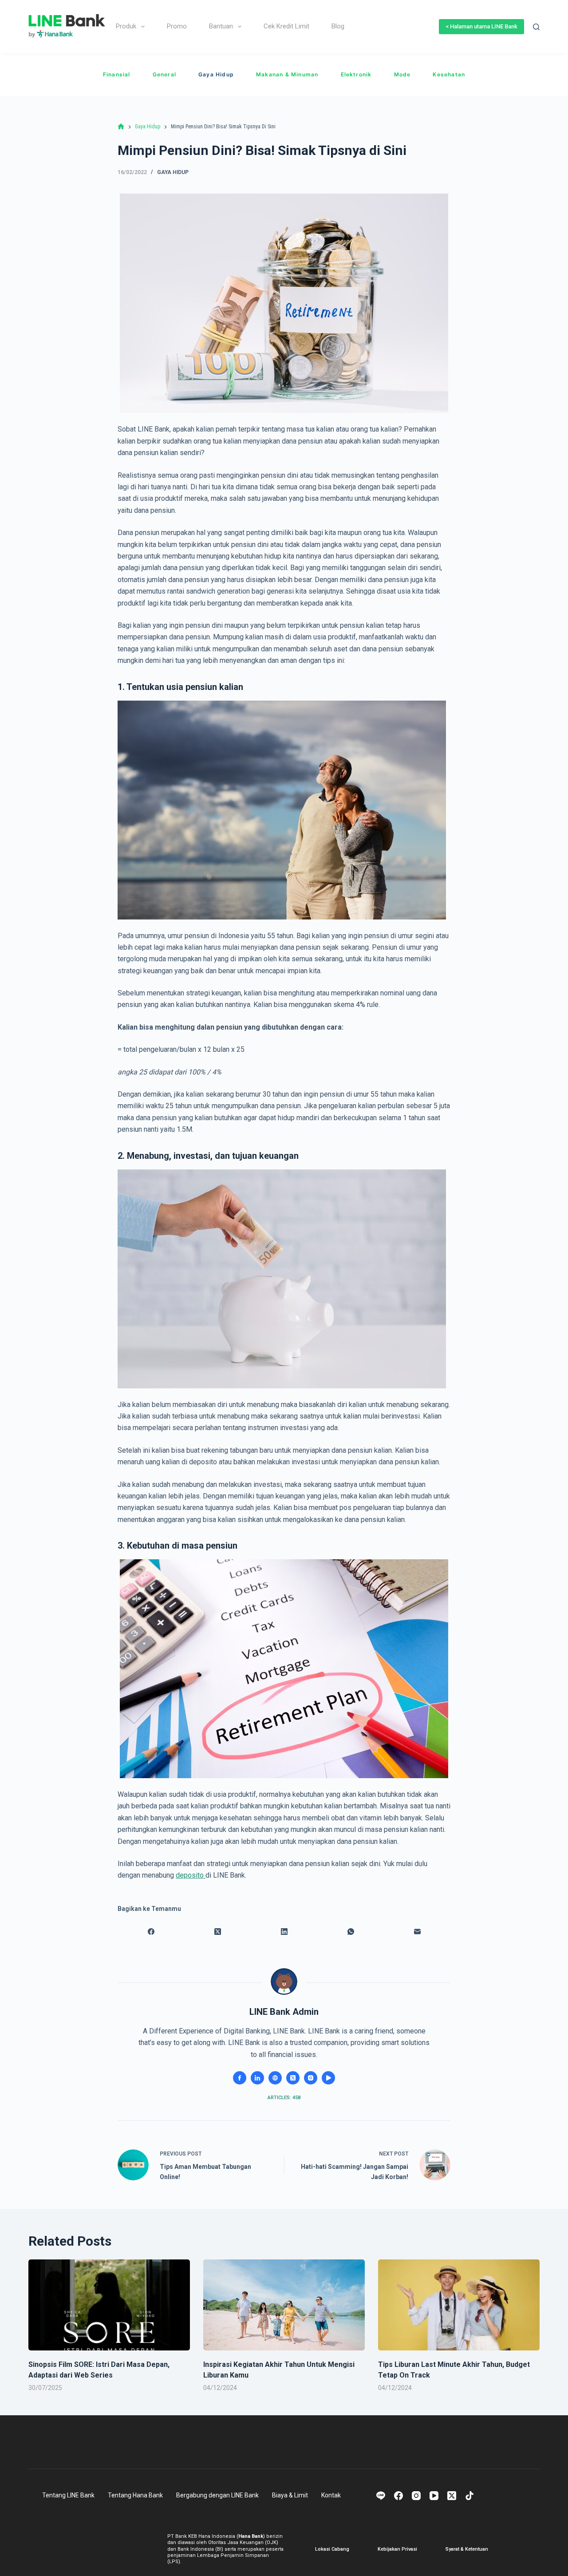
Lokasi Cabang (332, 2549)
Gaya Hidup (216, 74)
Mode (402, 74)
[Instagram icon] (311, 2078)
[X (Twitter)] (217, 1932)
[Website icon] (275, 2078)
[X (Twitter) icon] (293, 2078)
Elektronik (356, 74)
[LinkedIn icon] (257, 2078)
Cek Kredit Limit (286, 26)
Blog (338, 26)
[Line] (381, 2496)
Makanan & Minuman (287, 74)
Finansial (117, 74)
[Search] (536, 27)
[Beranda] (121, 127)
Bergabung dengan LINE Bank (217, 2495)
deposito (191, 1875)
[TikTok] (469, 2496)
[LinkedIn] (284, 1932)
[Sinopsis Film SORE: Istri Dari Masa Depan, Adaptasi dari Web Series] (109, 2305)
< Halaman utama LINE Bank (481, 26)
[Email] (417, 1932)
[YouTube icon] (328, 2078)
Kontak (331, 2495)
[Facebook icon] (240, 2078)
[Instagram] (416, 2496)
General (164, 74)
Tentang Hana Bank (135, 2495)
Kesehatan (449, 74)
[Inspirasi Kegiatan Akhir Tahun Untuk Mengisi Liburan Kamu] (284, 2305)
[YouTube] (434, 2496)
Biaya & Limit (290, 2495)
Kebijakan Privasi (397, 2549)
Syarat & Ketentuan (467, 2549)
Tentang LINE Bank (68, 2495)
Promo (177, 26)
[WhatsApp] (351, 1932)
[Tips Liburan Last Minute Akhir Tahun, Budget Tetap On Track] (459, 2305)
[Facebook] (151, 1932)
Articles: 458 (284, 2098)
